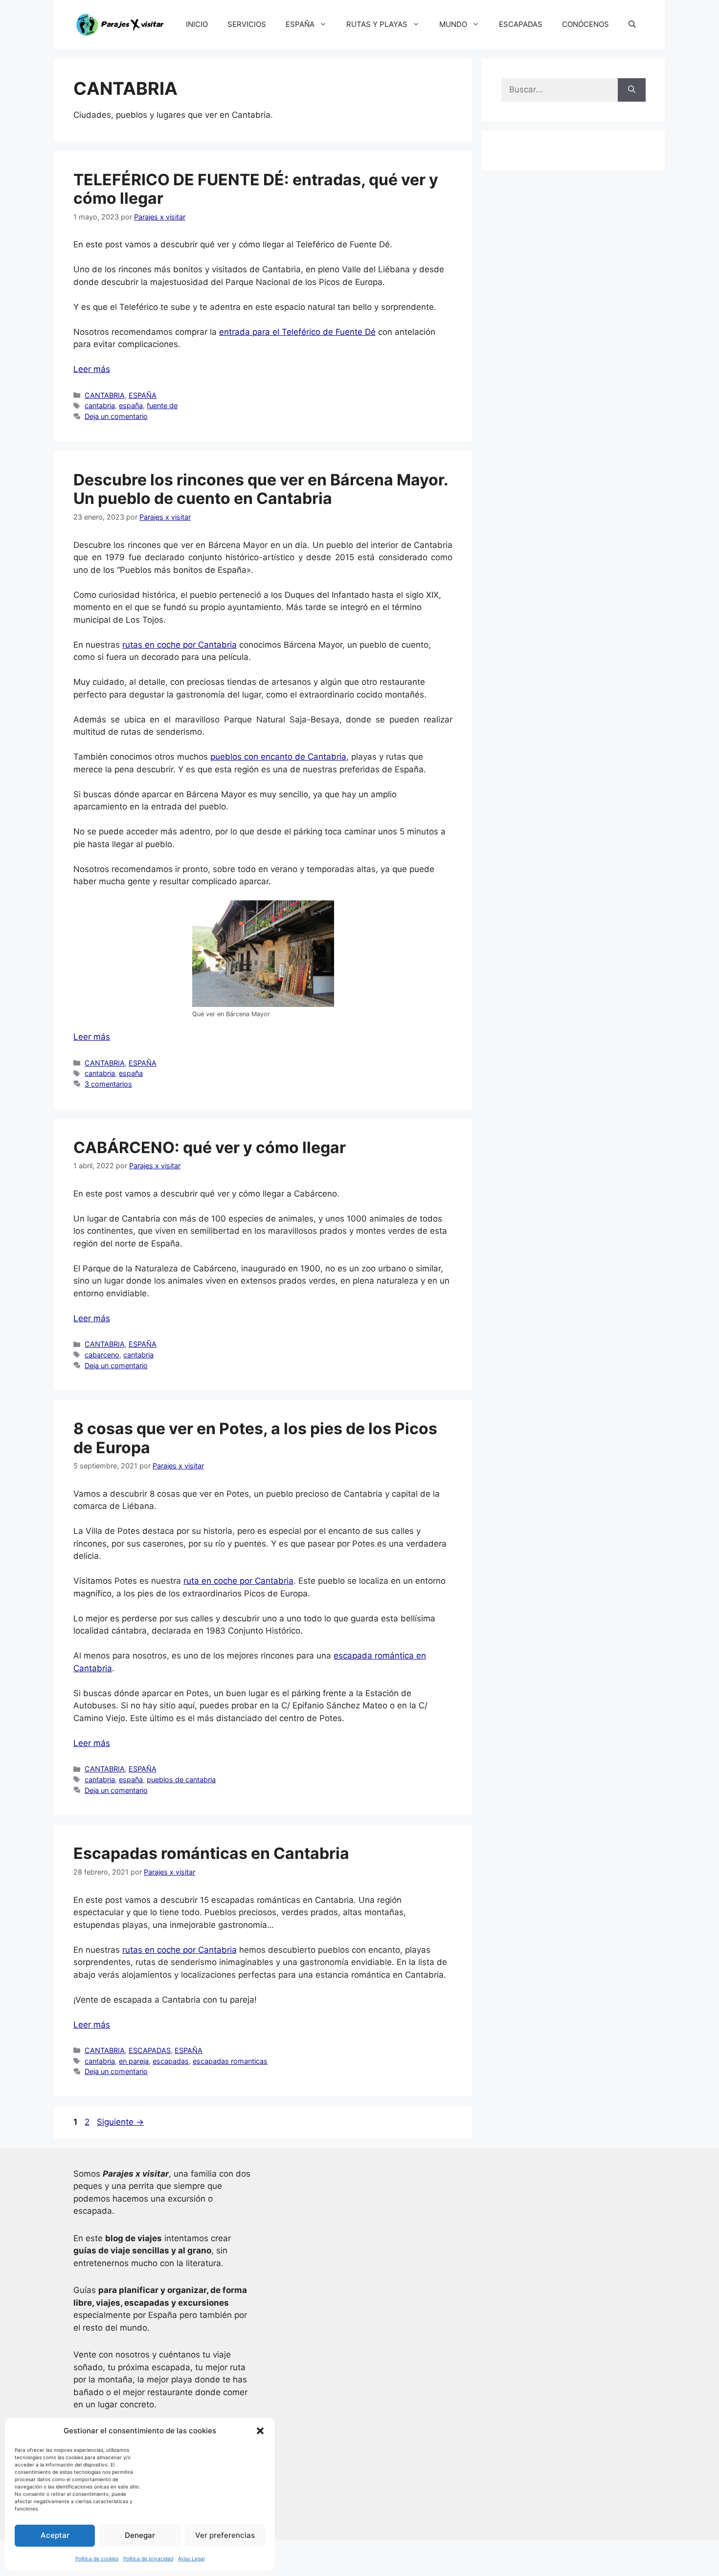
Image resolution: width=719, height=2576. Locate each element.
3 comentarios (108, 1084)
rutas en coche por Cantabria (180, 645)
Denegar (140, 2535)
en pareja (134, 2061)
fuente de (162, 405)
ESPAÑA (300, 24)
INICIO (197, 24)
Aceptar (55, 2535)
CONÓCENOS (585, 24)
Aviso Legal (191, 2558)
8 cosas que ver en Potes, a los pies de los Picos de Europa (255, 1438)
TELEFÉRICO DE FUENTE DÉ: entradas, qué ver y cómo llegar (256, 189)
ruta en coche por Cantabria (238, 1581)
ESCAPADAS (521, 24)
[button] (260, 2431)
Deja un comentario (116, 416)
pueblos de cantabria (181, 1779)
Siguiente (120, 2122)
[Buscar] (632, 90)
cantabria (100, 405)
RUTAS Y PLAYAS (377, 24)
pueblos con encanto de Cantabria (278, 757)
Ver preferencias (225, 2535)
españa (131, 405)
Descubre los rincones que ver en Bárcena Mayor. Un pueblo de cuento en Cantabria (261, 489)
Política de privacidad (148, 2558)
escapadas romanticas (230, 2061)
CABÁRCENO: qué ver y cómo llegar (210, 1147)
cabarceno (102, 1355)
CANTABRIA (105, 395)
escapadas (171, 2061)
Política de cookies (97, 2558)
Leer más (92, 369)
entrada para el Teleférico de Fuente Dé (297, 332)
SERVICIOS (247, 24)
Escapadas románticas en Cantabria (211, 1853)
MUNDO (453, 24)
